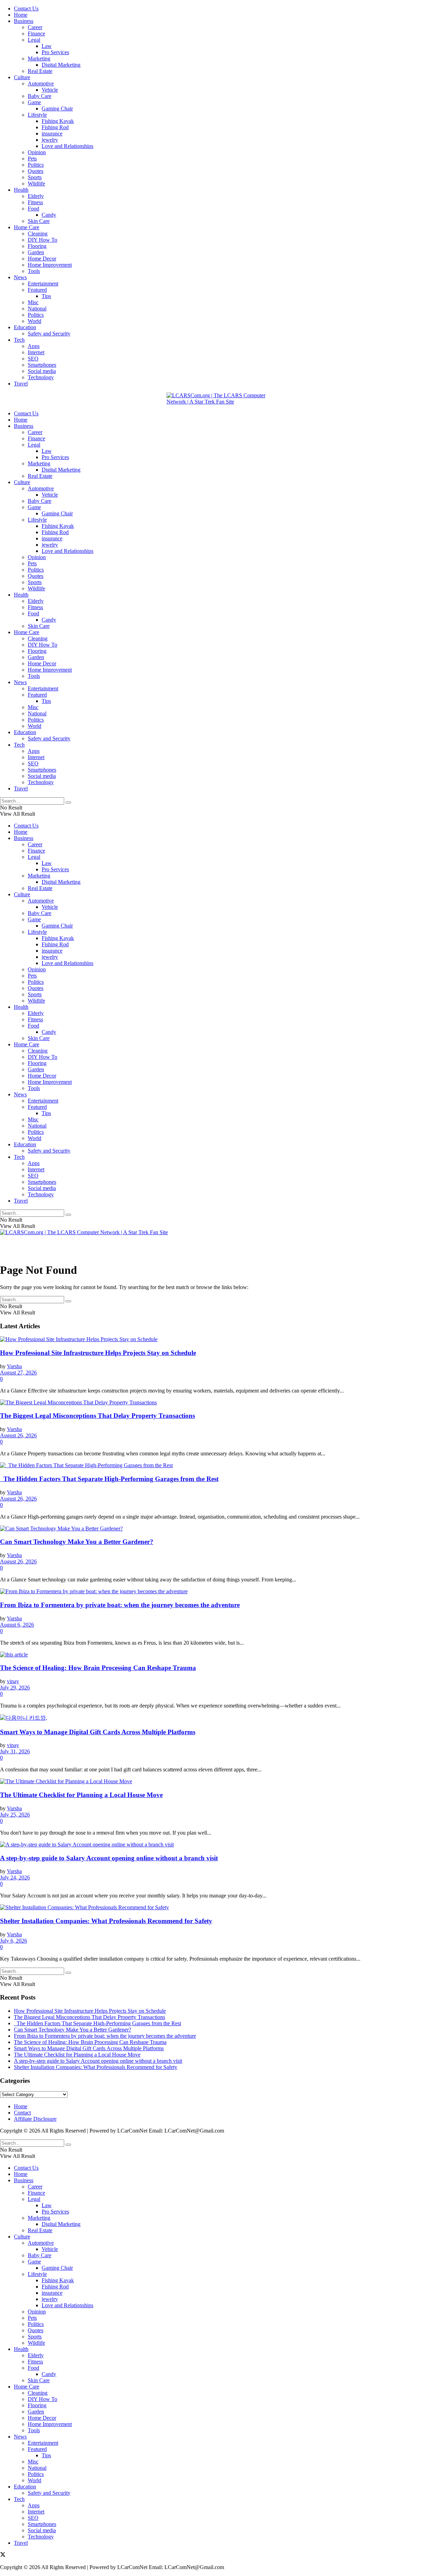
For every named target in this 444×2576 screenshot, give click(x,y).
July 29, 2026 (15, 1688)
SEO (33, 359)
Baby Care (40, 96)
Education (25, 327)
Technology (41, 377)
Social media (42, 371)
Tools (34, 271)
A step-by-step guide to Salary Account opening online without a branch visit (109, 1858)
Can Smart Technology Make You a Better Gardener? (77, 1542)
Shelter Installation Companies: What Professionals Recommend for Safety (106, 1921)
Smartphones (42, 365)
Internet (36, 352)
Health (21, 190)
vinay (13, 1681)
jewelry (50, 140)
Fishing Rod (55, 127)
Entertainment (43, 284)
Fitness (35, 202)
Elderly (36, 196)
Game (34, 102)
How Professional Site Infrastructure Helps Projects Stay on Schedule (98, 1353)
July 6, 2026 (14, 1941)
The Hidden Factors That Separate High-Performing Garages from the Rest (109, 1479)
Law (47, 46)
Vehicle (50, 90)
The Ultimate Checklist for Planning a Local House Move (81, 1795)
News (20, 277)
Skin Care (39, 221)
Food (33, 209)
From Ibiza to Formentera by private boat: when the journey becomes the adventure (120, 1605)
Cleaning (38, 234)
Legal (34, 40)
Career (35, 27)
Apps (34, 346)
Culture (22, 77)
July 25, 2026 (15, 1815)
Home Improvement (50, 265)
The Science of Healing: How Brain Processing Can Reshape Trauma (98, 1668)
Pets (32, 159)
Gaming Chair (57, 109)
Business (24, 21)
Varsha (14, 1366)
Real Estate (40, 71)
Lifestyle (37, 115)
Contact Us (26, 9)
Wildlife (36, 184)
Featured (37, 290)
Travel (21, 384)
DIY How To (42, 240)
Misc (33, 302)
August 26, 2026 (18, 1435)
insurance (52, 134)
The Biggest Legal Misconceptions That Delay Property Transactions (97, 1416)
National (37, 309)
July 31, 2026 (15, 1751)
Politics (36, 165)
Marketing (39, 59)
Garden (36, 252)
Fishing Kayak (58, 121)
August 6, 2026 (17, 1625)
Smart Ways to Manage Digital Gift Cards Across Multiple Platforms (98, 1732)
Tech (19, 340)
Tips (46, 296)
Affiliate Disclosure (35, 2119)
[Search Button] (68, 803)
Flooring (37, 246)
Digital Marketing (61, 65)
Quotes (36, 171)
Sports (35, 177)
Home (21, 15)
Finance (36, 34)
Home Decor (42, 259)
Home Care (27, 227)
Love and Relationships (67, 146)
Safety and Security (49, 334)
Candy (49, 215)
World (35, 321)
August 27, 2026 (18, 1373)
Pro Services (55, 52)
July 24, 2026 (15, 1877)
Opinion (37, 152)
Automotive (41, 84)
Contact (22, 2113)
